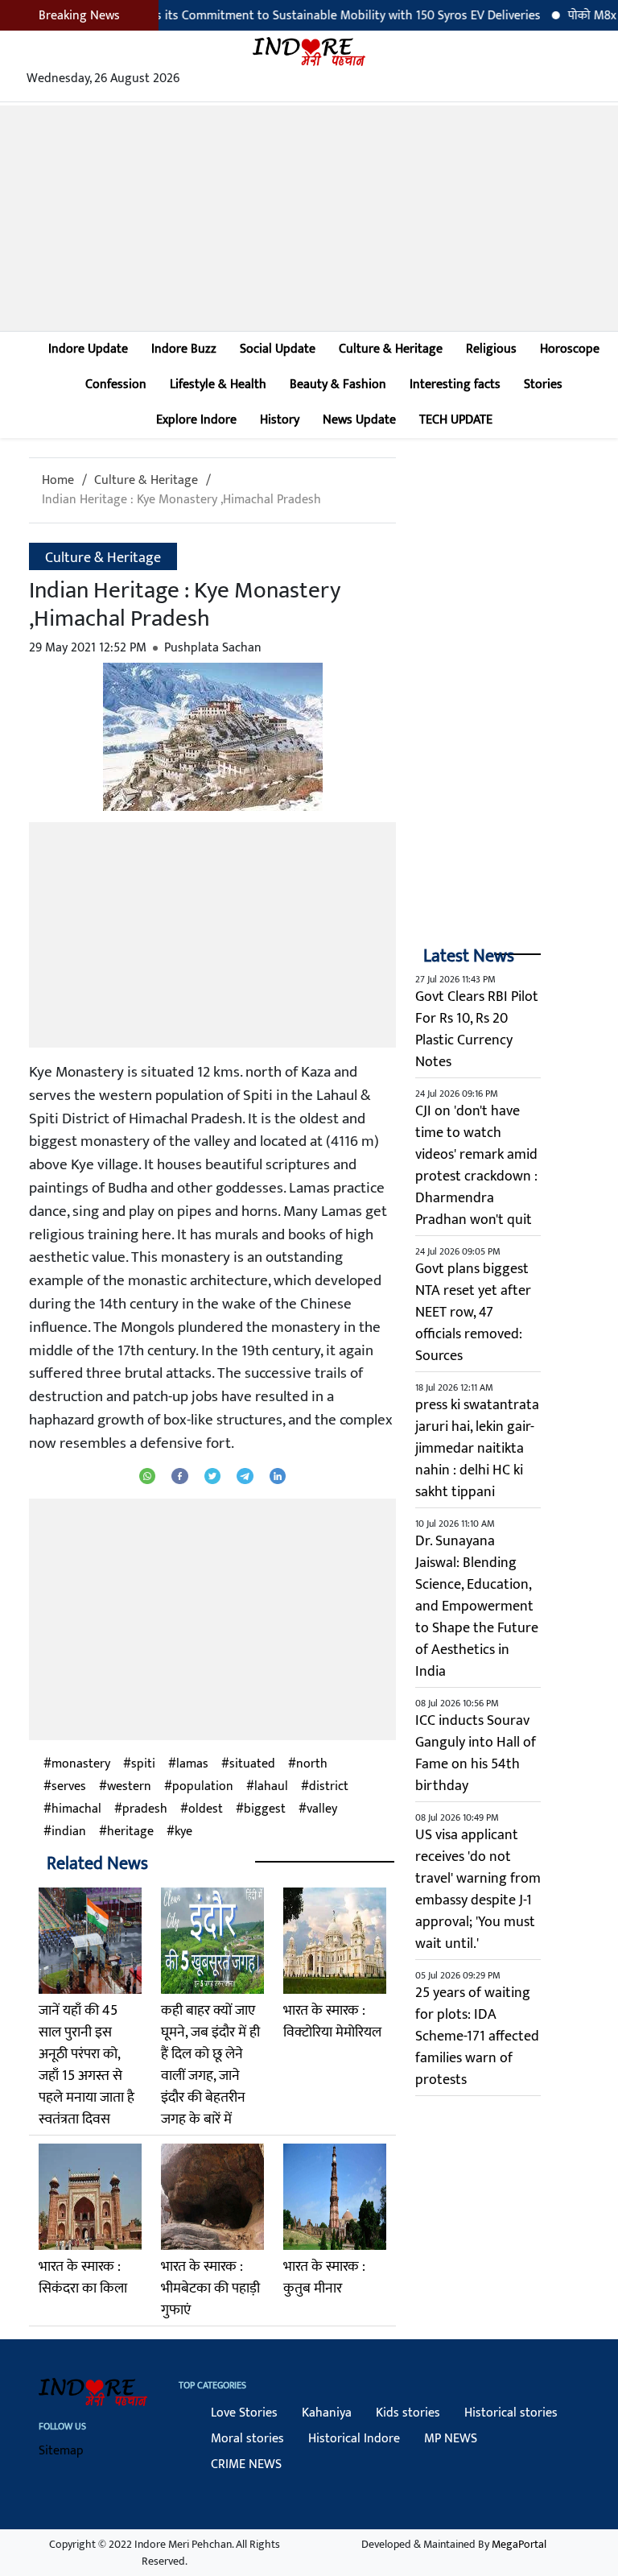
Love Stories (244, 2413)
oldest (206, 1809)
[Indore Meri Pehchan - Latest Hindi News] (309, 51)
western (129, 1787)
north (312, 1764)
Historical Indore (354, 2439)
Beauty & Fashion (338, 385)
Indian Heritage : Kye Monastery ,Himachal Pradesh (181, 500)
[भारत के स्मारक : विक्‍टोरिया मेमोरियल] (335, 1941)
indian (69, 1832)
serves (69, 1787)
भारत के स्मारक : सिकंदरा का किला (83, 2278)
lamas (192, 1764)
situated (252, 1764)
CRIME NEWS (246, 2464)
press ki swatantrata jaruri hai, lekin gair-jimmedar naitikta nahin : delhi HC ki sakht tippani (477, 1449)
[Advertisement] (309, 218)
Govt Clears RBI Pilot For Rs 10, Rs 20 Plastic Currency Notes (477, 1030)
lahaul (271, 1787)
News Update (359, 420)
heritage (130, 1832)
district (329, 1787)
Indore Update (88, 349)
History (280, 420)
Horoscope (570, 349)
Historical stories (511, 2413)
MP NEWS (451, 2439)
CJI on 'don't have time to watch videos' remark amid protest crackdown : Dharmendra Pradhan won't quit (476, 1166)
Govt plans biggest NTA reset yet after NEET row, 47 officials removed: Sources (473, 1313)
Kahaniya (327, 2413)
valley (322, 1809)
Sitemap (61, 2451)
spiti (143, 1764)
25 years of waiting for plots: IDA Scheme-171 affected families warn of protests (477, 2036)
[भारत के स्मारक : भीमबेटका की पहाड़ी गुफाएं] (212, 2197)
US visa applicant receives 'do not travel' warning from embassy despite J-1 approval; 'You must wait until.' (478, 1890)
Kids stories (408, 2413)
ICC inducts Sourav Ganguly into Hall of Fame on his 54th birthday (476, 1753)
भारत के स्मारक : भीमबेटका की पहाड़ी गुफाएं (210, 2289)
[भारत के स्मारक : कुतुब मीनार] (335, 2197)
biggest (265, 1809)
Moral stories (247, 2439)
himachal (76, 1809)
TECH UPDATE (456, 420)
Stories (543, 385)
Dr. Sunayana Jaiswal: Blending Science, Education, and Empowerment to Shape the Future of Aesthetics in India (477, 1606)
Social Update (278, 349)
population (203, 1787)
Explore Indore (196, 420)
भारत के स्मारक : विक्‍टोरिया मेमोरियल (332, 2022)
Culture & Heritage (391, 349)
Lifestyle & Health (218, 385)
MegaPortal (519, 2544)
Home (58, 480)
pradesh (145, 1809)
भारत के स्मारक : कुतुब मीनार (324, 2278)
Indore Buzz (184, 349)
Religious (491, 349)
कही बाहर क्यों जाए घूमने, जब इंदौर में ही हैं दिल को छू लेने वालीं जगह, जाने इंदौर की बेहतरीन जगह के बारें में (210, 2065)
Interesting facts (455, 385)
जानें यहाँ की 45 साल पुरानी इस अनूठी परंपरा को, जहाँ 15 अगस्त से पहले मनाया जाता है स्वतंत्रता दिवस (87, 2065)
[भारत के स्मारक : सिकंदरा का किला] (90, 2197)
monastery (81, 1764)
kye (183, 1832)
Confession (116, 385)
